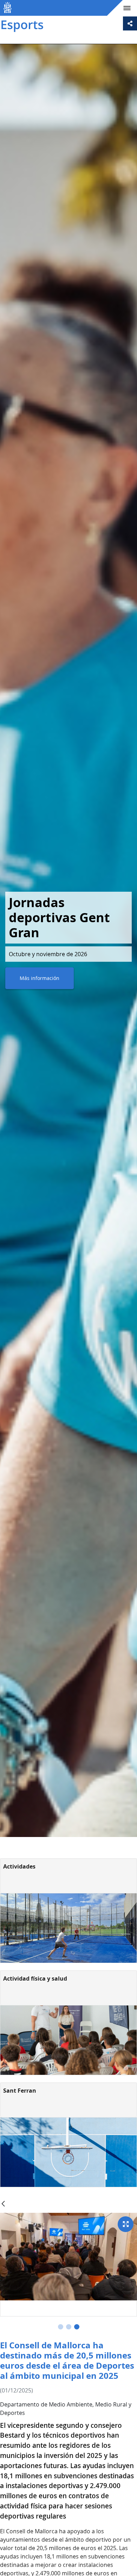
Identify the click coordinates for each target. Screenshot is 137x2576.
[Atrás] (3, 2204)
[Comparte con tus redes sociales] (130, 23)
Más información (40, 978)
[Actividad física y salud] (68, 2040)
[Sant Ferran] (68, 2152)
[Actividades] (68, 1928)
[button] (61, 2327)
